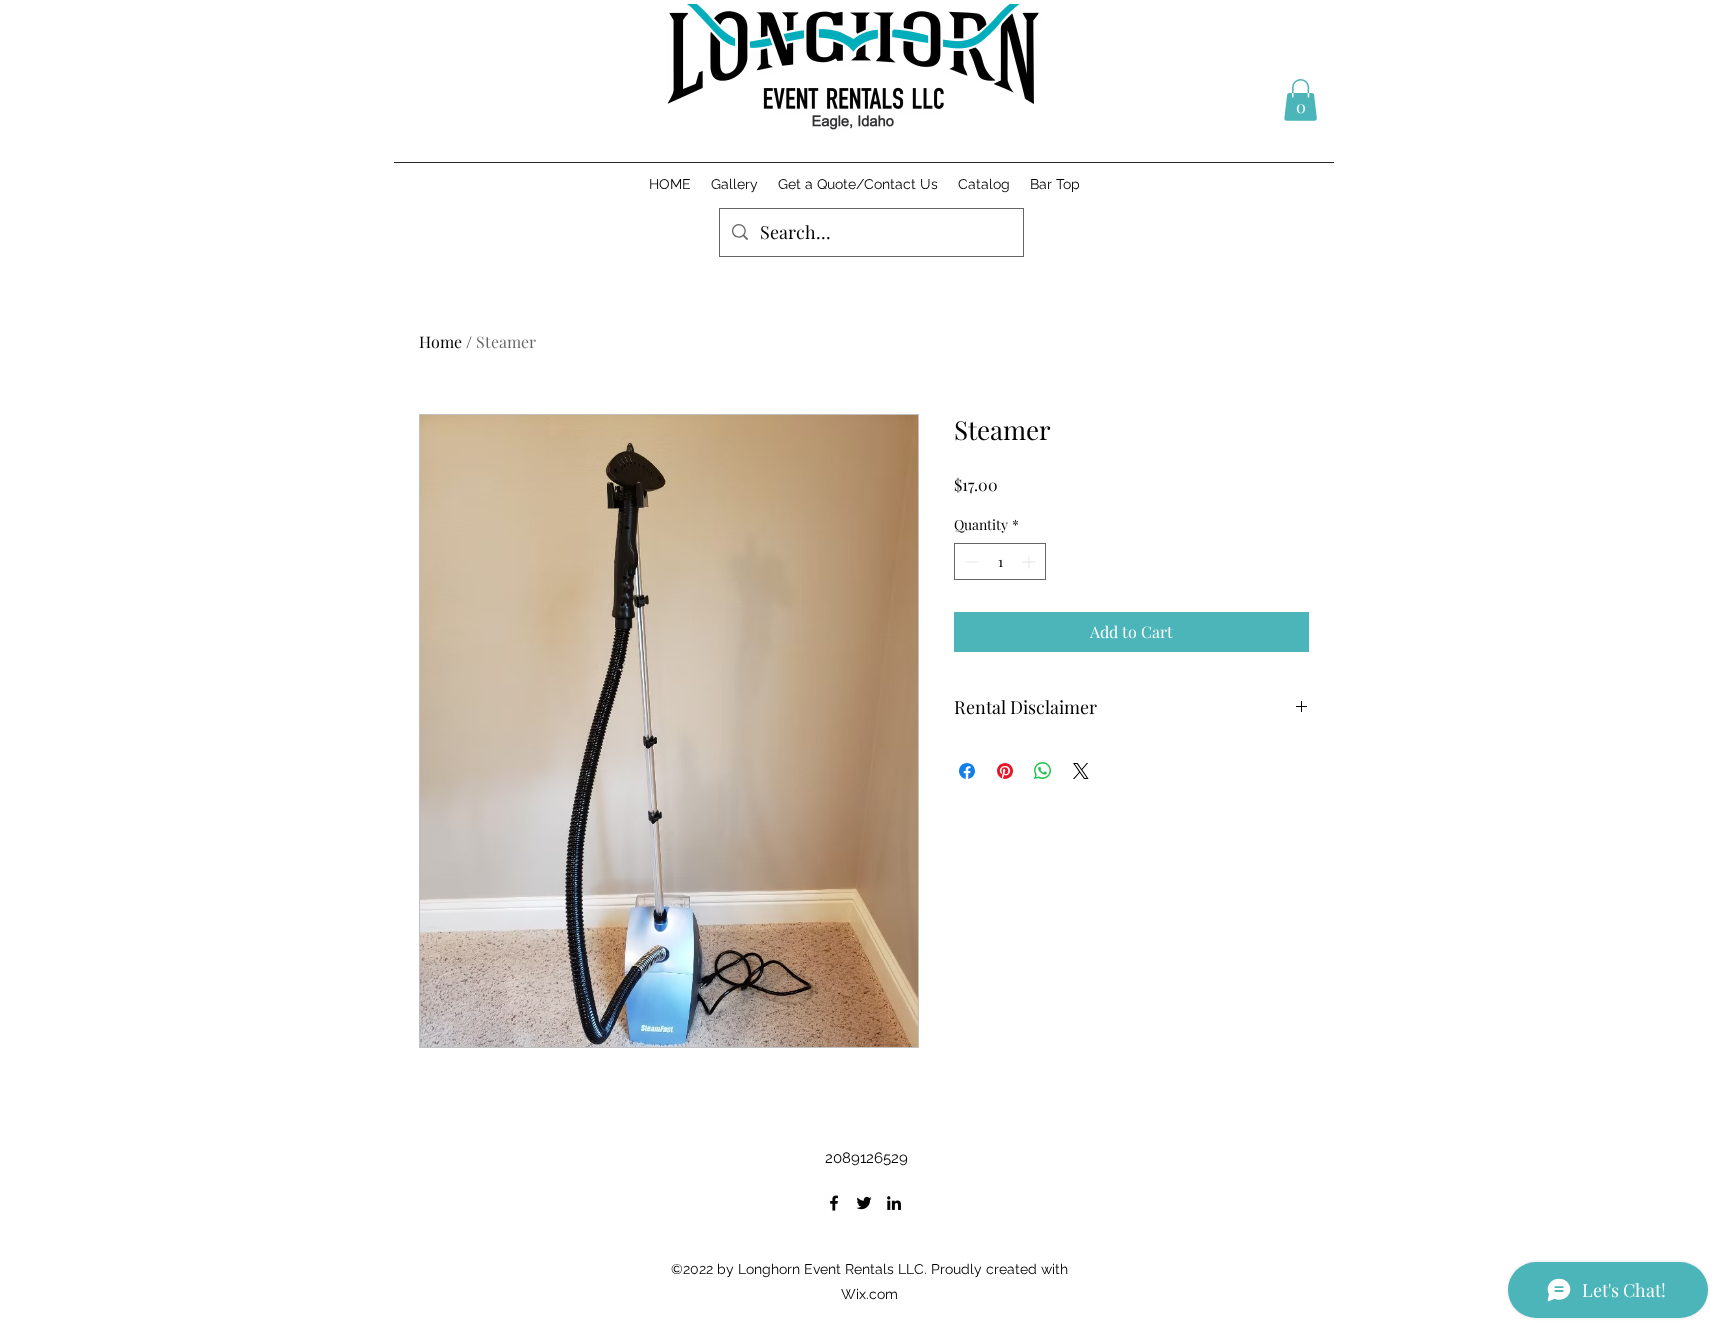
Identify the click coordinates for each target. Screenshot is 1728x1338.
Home (440, 341)
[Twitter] (864, 1203)
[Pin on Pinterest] (1005, 771)
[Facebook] (834, 1203)
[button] (1300, 100)
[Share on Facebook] (967, 771)
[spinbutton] (1000, 561)
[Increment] (1030, 561)
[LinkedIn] (894, 1203)
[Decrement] (969, 561)
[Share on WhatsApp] (1043, 771)
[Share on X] (1081, 771)
